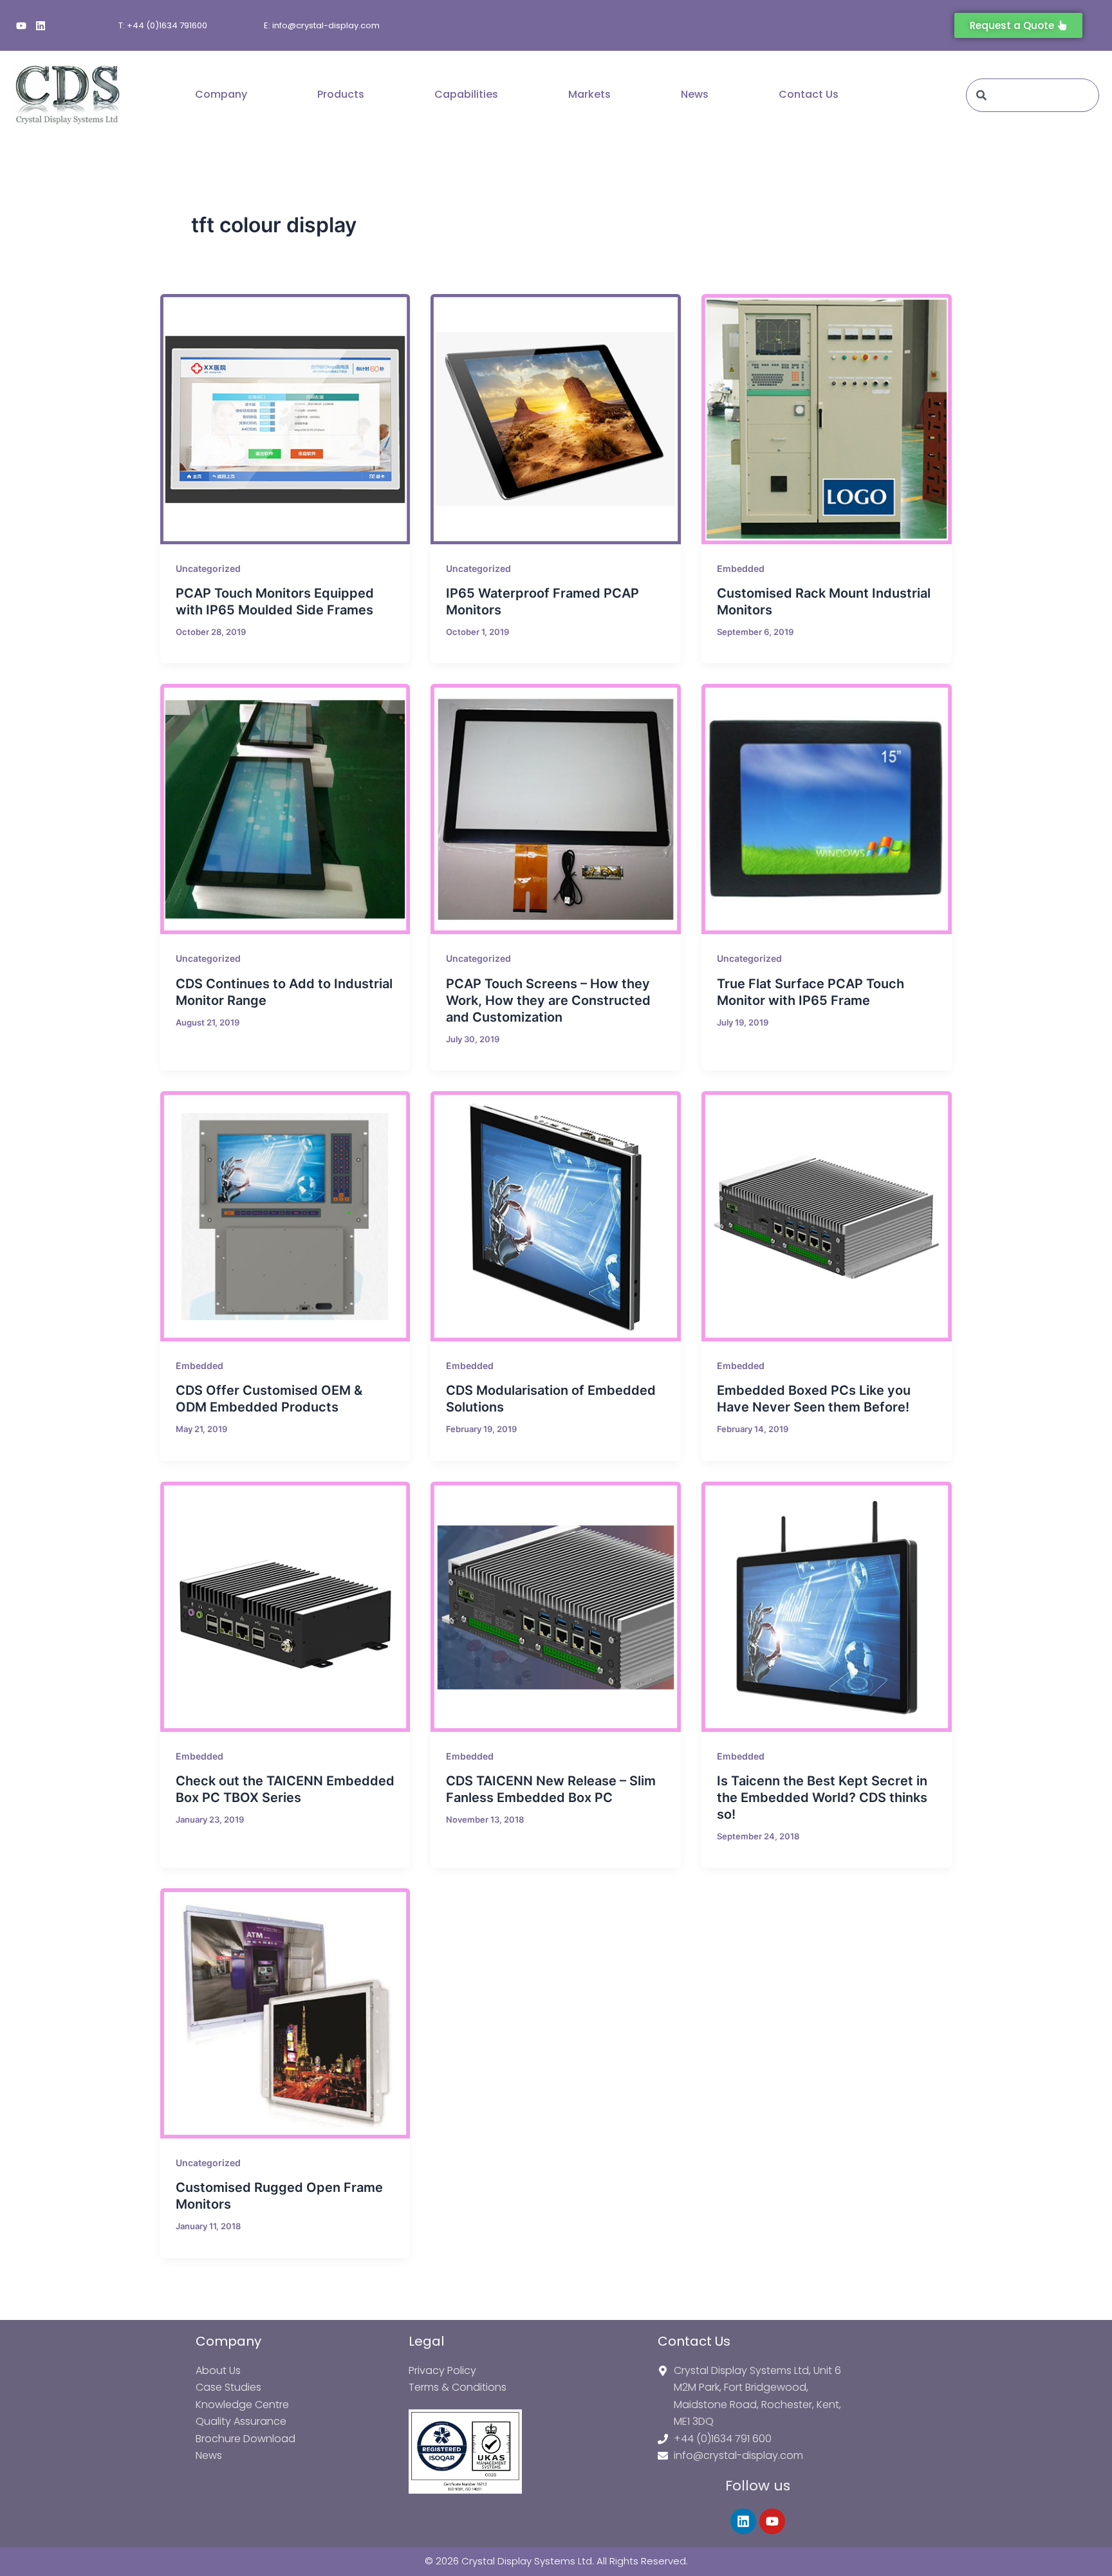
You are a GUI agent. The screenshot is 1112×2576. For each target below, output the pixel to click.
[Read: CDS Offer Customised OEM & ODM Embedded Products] (285, 1216)
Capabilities (466, 94)
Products (341, 94)
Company (221, 94)
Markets (589, 94)
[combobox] (1033, 95)
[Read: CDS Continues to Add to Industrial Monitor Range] (285, 809)
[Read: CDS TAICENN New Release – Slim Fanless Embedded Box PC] (556, 1607)
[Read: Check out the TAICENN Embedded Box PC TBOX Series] (285, 1607)
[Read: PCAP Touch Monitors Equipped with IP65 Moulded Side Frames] (285, 419)
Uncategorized (208, 568)
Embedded (741, 568)
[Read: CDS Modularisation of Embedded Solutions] (556, 1216)
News (695, 94)
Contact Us (809, 94)
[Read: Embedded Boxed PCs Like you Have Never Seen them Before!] (827, 1216)
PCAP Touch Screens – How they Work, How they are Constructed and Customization (548, 1000)
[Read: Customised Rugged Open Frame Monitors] (285, 2013)
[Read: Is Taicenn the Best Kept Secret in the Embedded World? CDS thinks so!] (827, 1607)
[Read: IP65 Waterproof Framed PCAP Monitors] (556, 419)
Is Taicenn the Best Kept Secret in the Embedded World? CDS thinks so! (822, 1798)
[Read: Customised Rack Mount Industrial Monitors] (827, 419)
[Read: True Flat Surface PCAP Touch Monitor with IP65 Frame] (827, 809)
